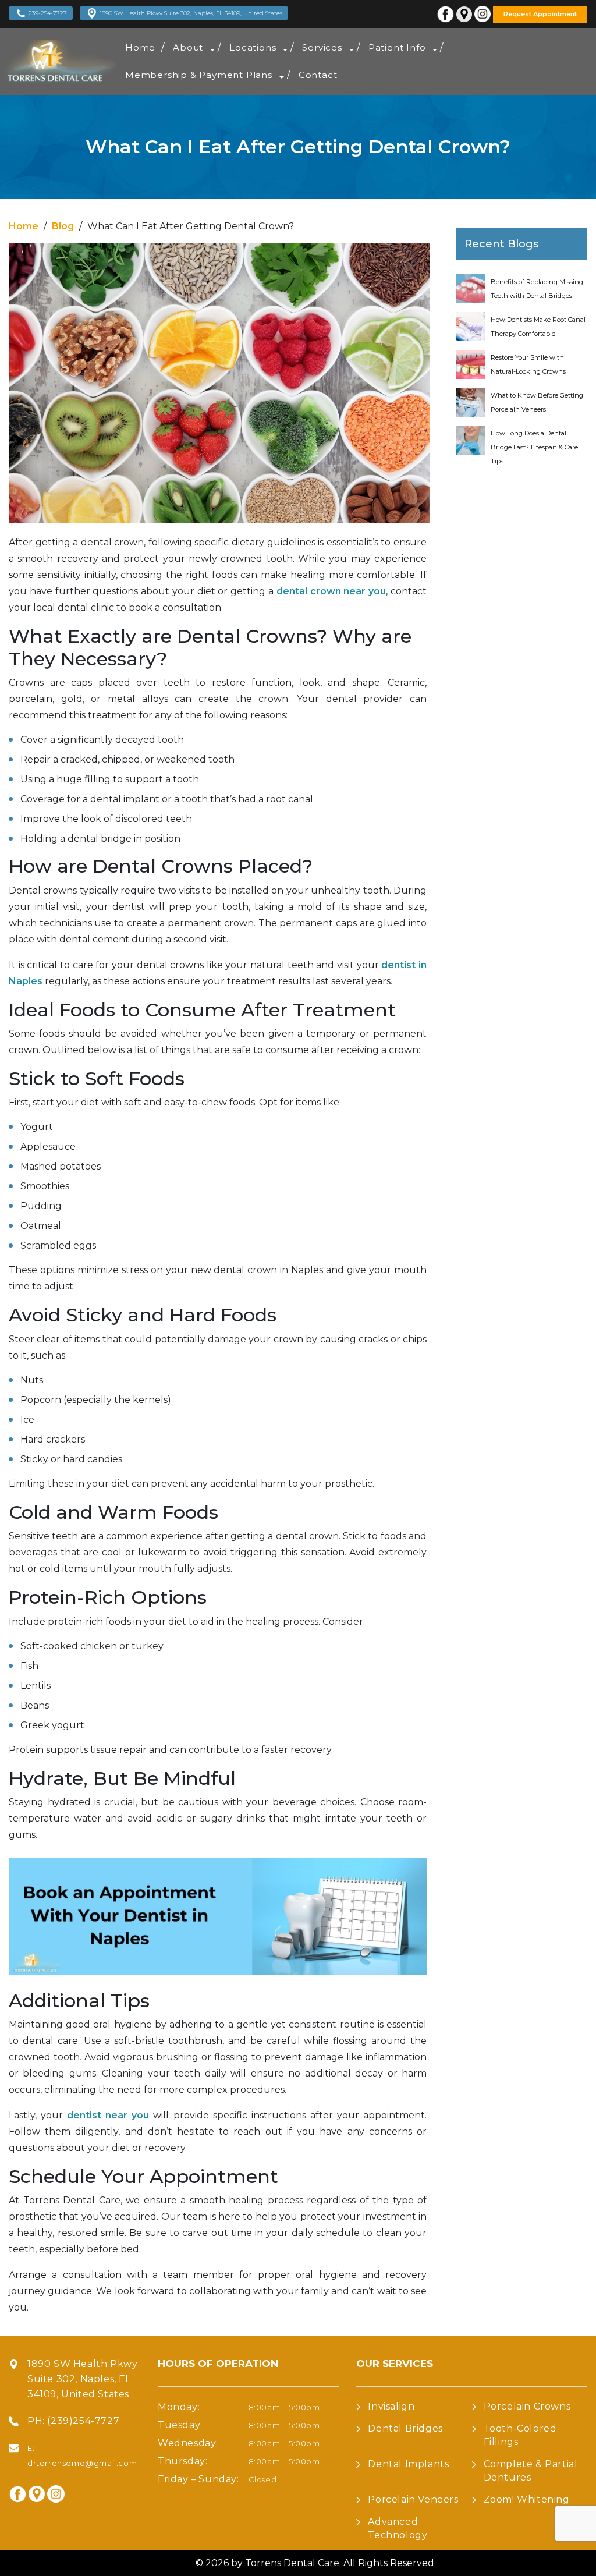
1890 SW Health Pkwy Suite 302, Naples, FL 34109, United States (191, 13)
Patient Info (397, 47)
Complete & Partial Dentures (531, 2471)
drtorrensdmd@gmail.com (82, 2463)
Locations (253, 47)
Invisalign (391, 2406)
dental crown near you (331, 591)
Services (322, 47)
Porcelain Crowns (527, 2406)
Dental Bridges (405, 2428)
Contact (318, 75)
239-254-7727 (48, 13)
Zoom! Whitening (527, 2499)
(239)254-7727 (83, 2421)
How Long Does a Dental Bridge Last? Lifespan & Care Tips (534, 447)
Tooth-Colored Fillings (520, 2435)
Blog (63, 226)
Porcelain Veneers (413, 2499)
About (188, 47)
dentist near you (108, 2115)
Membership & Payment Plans (199, 75)
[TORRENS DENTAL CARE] (58, 61)
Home (140, 47)
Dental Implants (408, 2464)
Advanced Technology (398, 2528)
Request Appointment (540, 14)
